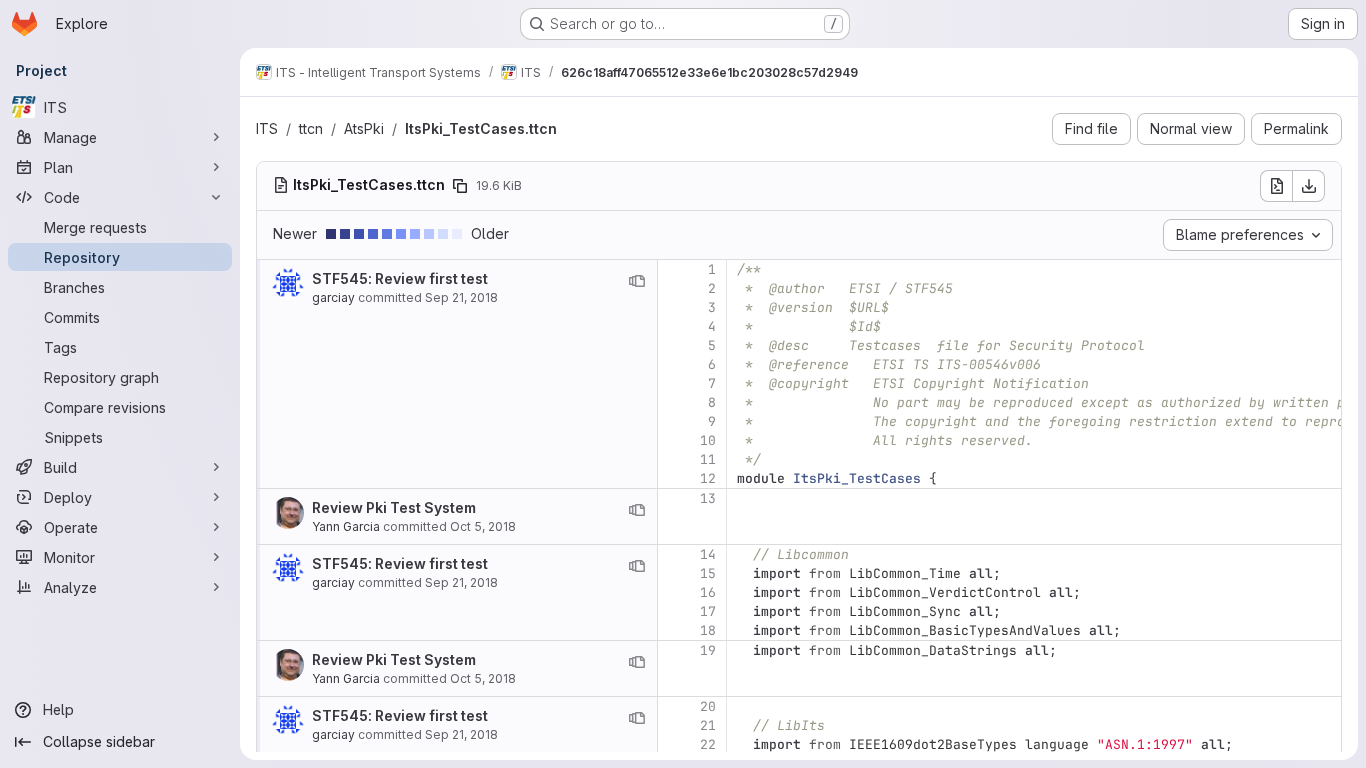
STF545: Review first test (400, 278)
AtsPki (364, 128)
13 (708, 498)
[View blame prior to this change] (637, 281)
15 (708, 573)
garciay (333, 297)
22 (708, 744)
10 (708, 440)
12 (708, 478)
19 (708, 650)
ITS (267, 128)
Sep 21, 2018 (461, 297)
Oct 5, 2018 (483, 526)
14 (708, 554)
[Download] (1309, 186)
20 (708, 706)
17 (708, 611)
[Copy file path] (460, 186)
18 (708, 630)
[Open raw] (1276, 186)
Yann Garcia (346, 526)
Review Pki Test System (394, 507)
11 (708, 459)
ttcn (311, 128)
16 (708, 592)
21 (708, 725)
